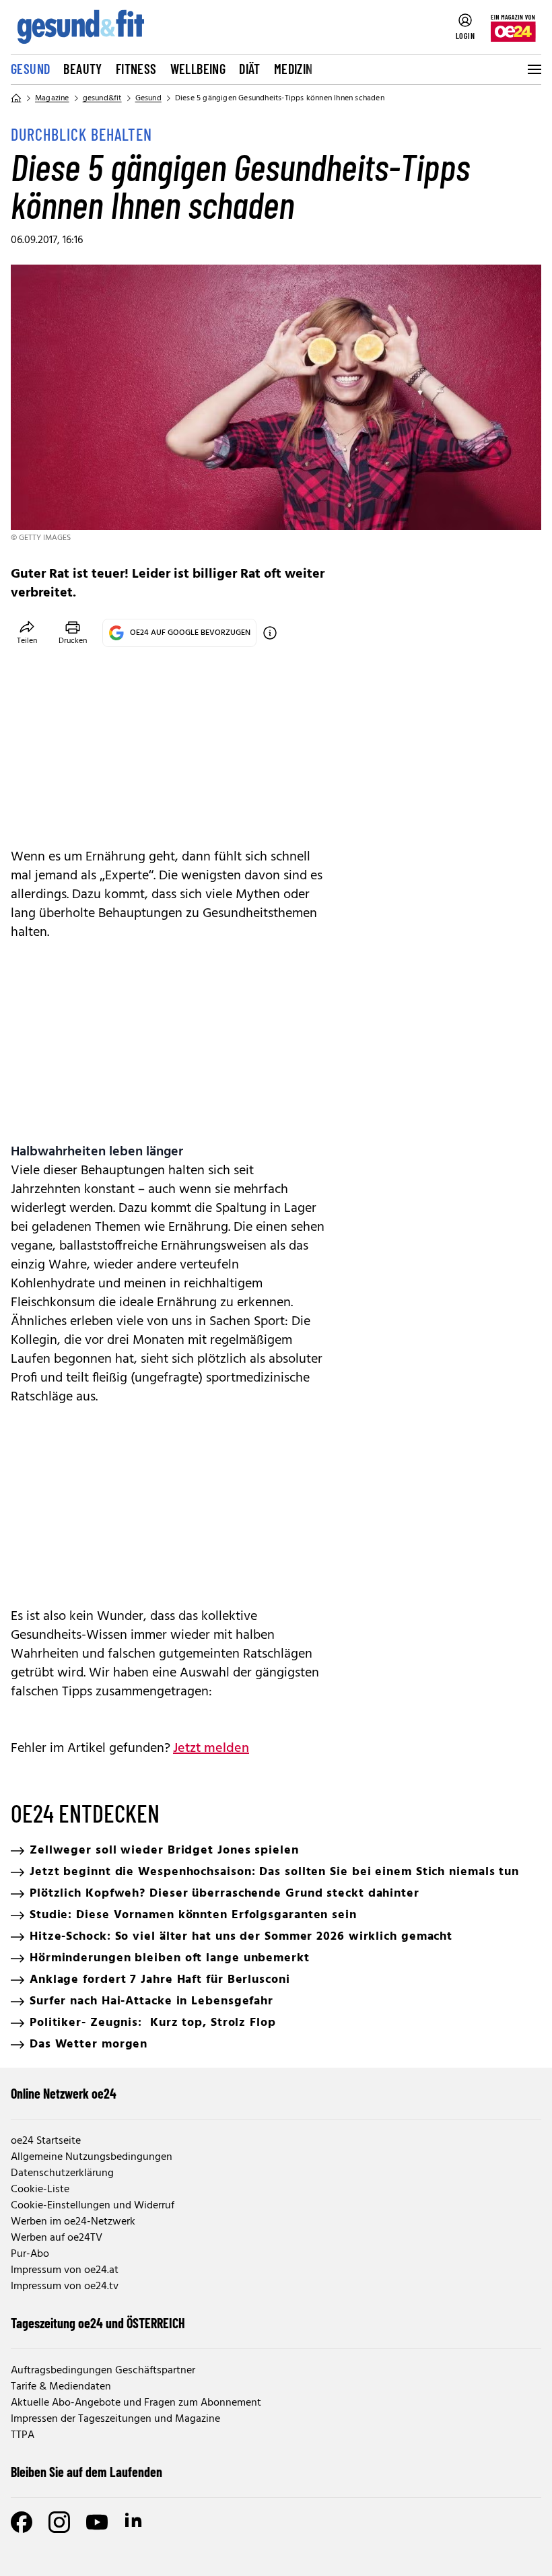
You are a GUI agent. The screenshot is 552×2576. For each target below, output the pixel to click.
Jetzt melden (211, 1749)
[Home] (16, 98)
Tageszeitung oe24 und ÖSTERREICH (98, 2323)
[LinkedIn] (135, 2522)
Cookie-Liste (40, 2190)
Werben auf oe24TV (57, 2238)
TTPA (23, 2435)
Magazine (52, 98)
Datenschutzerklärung (62, 2173)
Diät (250, 69)
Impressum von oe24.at (65, 2270)
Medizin (294, 69)
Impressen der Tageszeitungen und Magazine (115, 2419)
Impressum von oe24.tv (65, 2286)
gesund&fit (102, 98)
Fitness (136, 69)
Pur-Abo (30, 2254)
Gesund (30, 69)
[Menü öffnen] (533, 69)
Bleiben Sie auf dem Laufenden (87, 2472)
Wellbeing (198, 69)
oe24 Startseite (46, 2141)
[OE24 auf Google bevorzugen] (270, 633)
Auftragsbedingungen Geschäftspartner (103, 2371)
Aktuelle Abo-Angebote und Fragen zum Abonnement (136, 2403)
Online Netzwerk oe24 (64, 2093)
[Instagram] (59, 2522)
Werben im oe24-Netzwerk (73, 2222)
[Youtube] (97, 2522)
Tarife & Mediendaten (61, 2387)
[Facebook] (22, 2522)
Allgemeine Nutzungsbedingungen (92, 2157)
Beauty (82, 69)
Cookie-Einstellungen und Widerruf (93, 2206)
